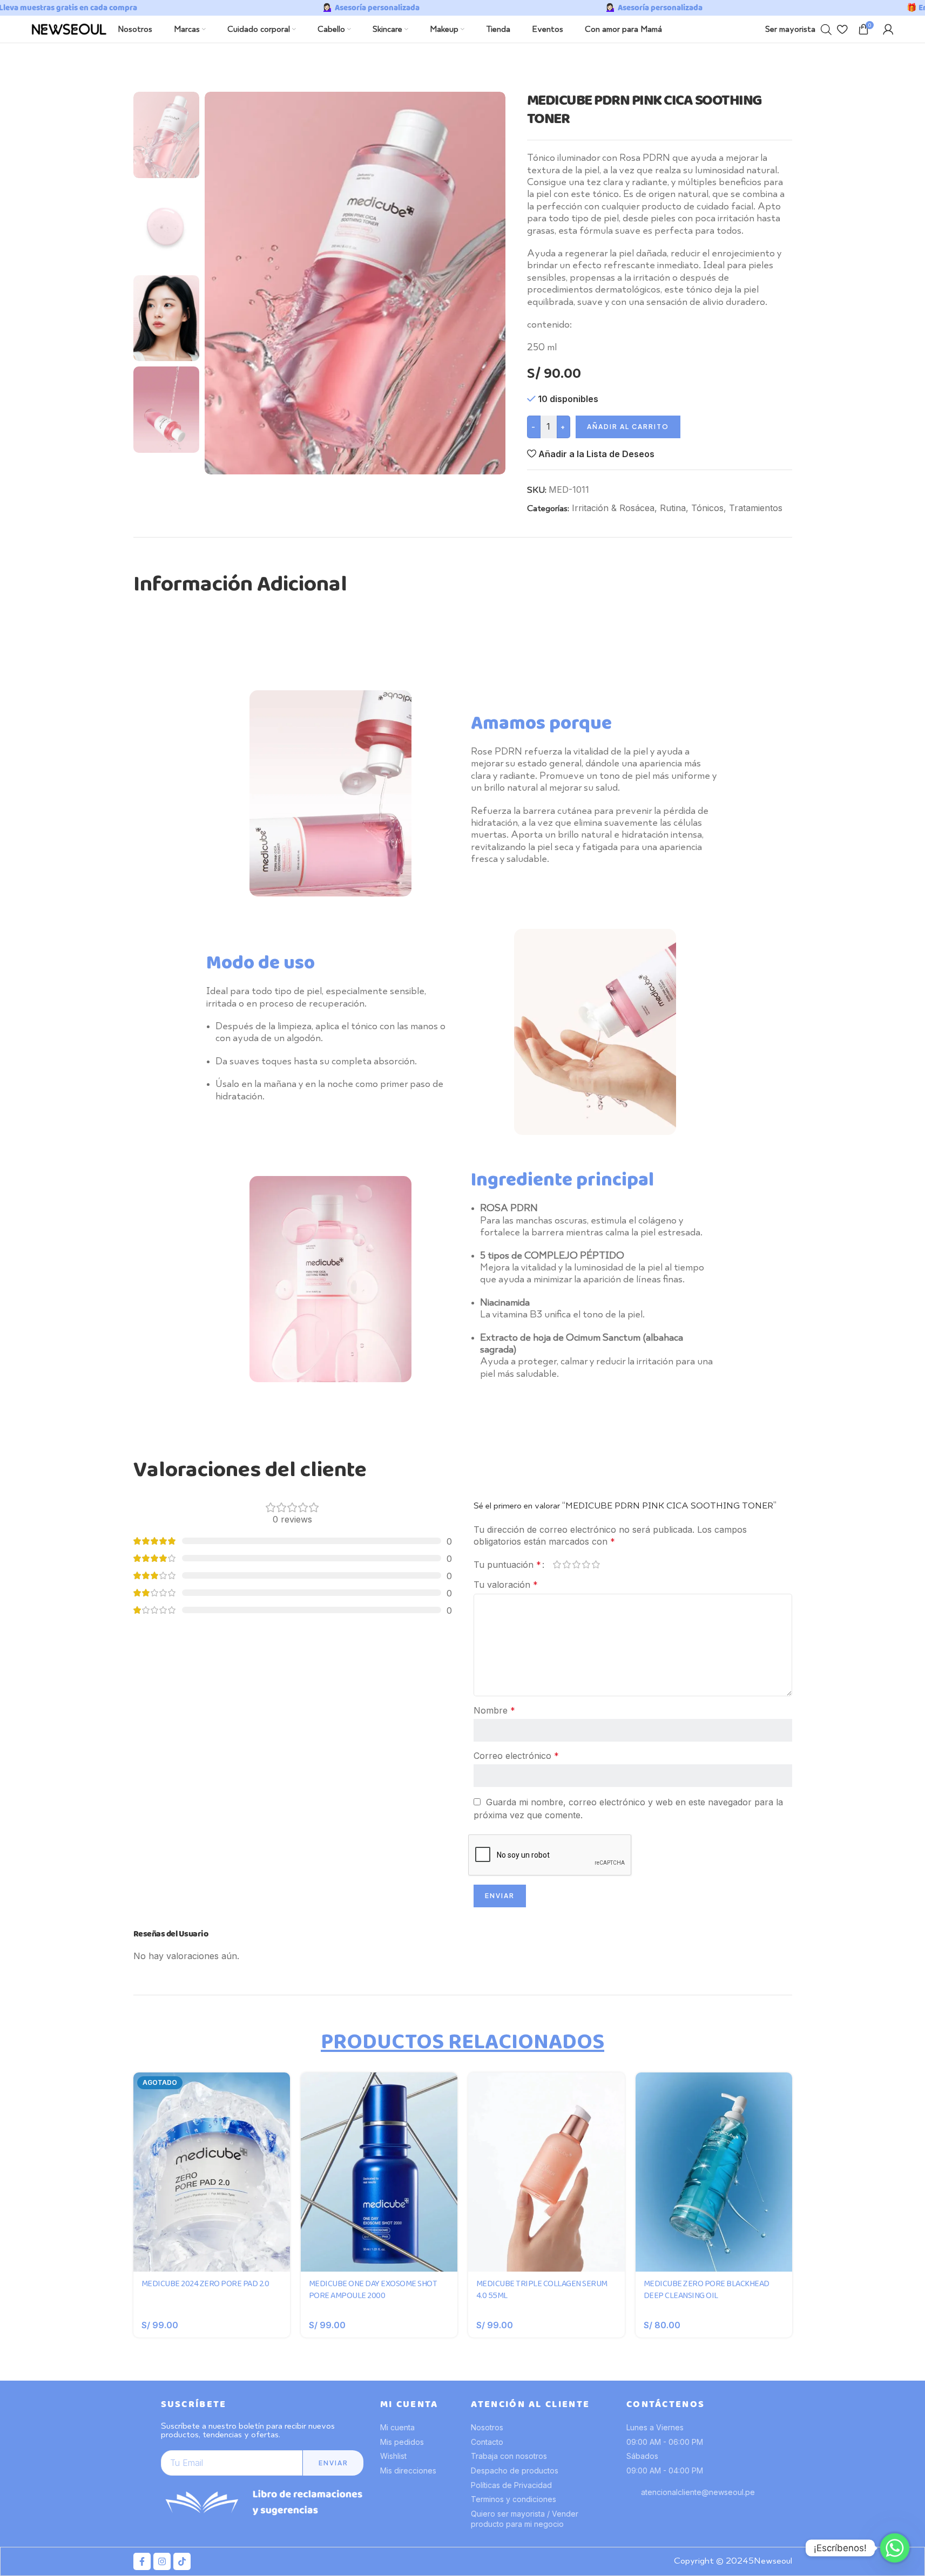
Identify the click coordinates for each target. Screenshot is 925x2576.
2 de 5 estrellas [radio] (567, 1564)
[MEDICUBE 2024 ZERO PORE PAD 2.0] (212, 2172)
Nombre (494, 1710)
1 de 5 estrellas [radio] (557, 1564)
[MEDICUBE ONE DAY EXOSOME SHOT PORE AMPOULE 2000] (379, 2172)
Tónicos (707, 508)
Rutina (673, 508)
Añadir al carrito (628, 427)
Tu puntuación (507, 1565)
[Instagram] (162, 2561)
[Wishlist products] (842, 29)
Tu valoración (506, 1585)
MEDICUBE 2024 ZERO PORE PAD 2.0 (205, 2284)
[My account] (888, 29)
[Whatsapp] (895, 2548)
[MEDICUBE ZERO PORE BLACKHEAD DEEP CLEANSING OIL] (714, 2172)
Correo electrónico (516, 1756)
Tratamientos (756, 508)
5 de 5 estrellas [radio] (596, 1564)
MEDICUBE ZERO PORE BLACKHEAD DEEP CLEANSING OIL (707, 2290)
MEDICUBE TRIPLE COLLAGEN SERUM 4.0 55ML (542, 2290)
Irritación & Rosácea (613, 508)
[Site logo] (69, 28)
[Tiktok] (182, 2561)
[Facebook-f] (142, 2561)
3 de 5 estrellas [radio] (577, 1564)
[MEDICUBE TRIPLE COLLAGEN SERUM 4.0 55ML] (546, 2172)
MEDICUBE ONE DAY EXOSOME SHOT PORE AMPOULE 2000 (373, 2290)
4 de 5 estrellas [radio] (586, 1564)
